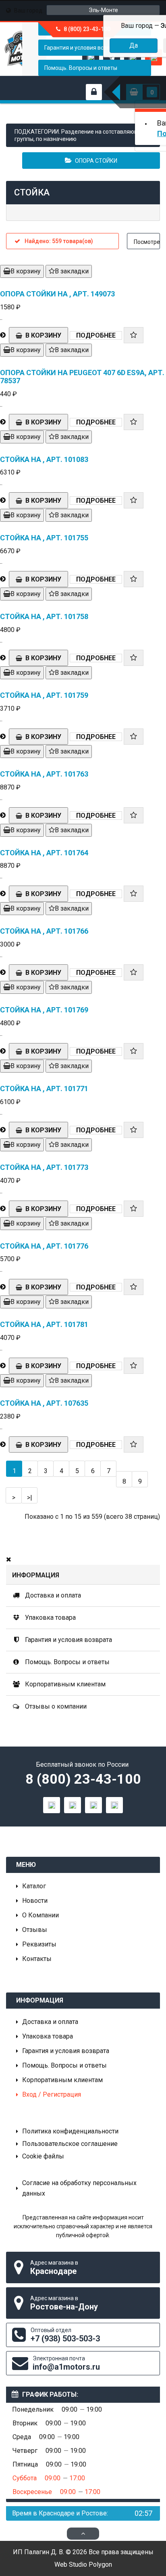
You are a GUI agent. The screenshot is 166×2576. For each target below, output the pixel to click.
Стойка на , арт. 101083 (44, 459)
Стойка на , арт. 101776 (44, 1246)
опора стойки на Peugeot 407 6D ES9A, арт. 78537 (82, 377)
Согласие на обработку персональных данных (79, 2188)
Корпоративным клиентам (64, 1684)
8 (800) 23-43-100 (83, 1779)
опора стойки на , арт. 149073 (57, 294)
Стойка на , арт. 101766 (44, 931)
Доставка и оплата (52, 1595)
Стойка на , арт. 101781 (44, 1324)
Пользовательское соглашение (70, 2144)
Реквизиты (39, 1944)
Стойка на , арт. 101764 (44, 853)
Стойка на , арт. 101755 (44, 538)
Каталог (34, 1886)
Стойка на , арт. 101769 (44, 1010)
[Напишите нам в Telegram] (73, 1805)
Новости (35, 1901)
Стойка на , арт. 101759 (44, 695)
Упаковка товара (50, 1618)
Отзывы (35, 1930)
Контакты (37, 1959)
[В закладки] (134, 335)
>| (30, 1498)
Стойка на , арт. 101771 (44, 1089)
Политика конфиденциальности (70, 2131)
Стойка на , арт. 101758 (44, 616)
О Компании (40, 1915)
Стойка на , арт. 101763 (44, 774)
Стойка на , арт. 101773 (44, 1167)
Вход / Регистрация (52, 2094)
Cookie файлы (43, 2156)
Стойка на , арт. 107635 (44, 1403)
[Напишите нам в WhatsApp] (93, 1805)
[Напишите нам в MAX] (52, 1805)
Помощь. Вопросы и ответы (81, 68)
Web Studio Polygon (83, 2564)
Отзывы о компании (55, 1706)
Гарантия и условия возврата (68, 1640)
